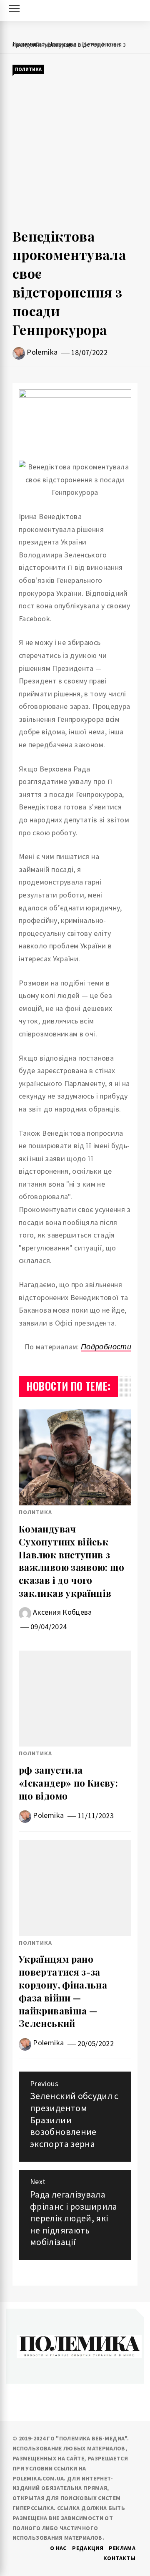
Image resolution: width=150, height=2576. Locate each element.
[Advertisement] (75, 151)
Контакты (119, 2558)
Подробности (106, 1347)
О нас (58, 2548)
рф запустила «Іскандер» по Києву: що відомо (68, 1783)
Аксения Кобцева (62, 1612)
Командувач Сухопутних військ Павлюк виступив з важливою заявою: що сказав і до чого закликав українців (72, 1561)
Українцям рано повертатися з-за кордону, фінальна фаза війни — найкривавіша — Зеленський (63, 1991)
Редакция (88, 2548)
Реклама (122, 2548)
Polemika (42, 352)
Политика (28, 69)
